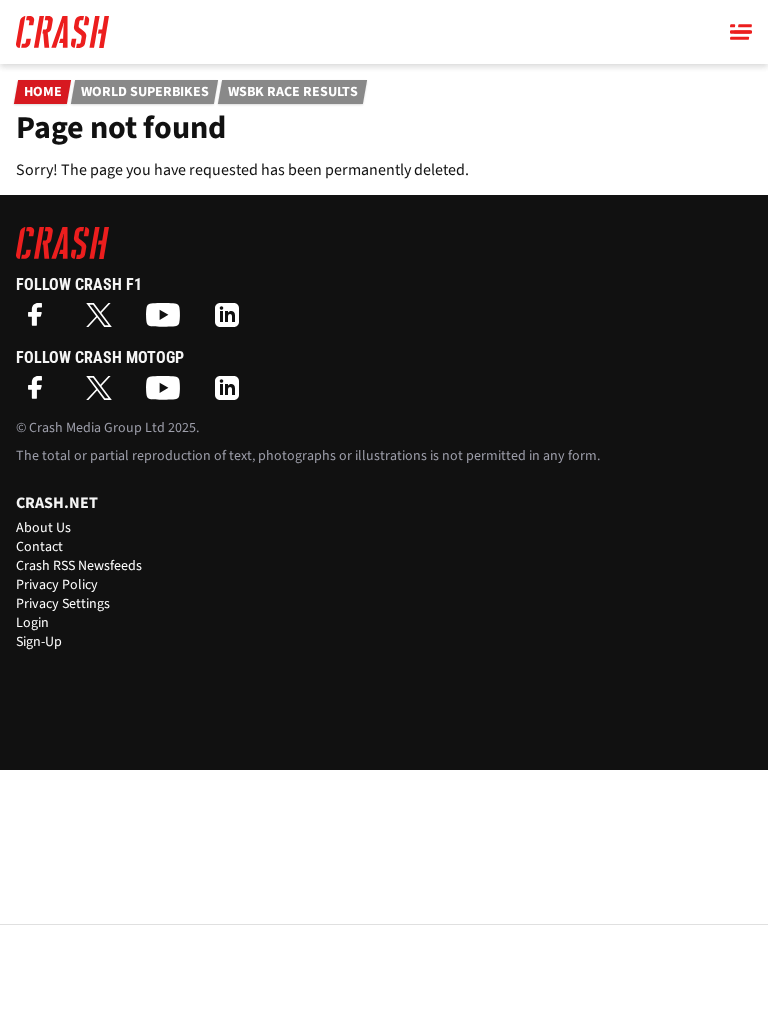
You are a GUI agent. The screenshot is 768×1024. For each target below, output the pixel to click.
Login (32, 623)
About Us (43, 528)
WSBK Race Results (293, 92)
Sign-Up (39, 642)
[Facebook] (40, 321)
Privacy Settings (63, 604)
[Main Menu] (741, 32)
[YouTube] (168, 321)
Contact (39, 547)
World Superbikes (145, 92)
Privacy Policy (57, 585)
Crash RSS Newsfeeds (79, 566)
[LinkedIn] (232, 321)
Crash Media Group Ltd (97, 428)
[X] (104, 321)
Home (43, 92)
